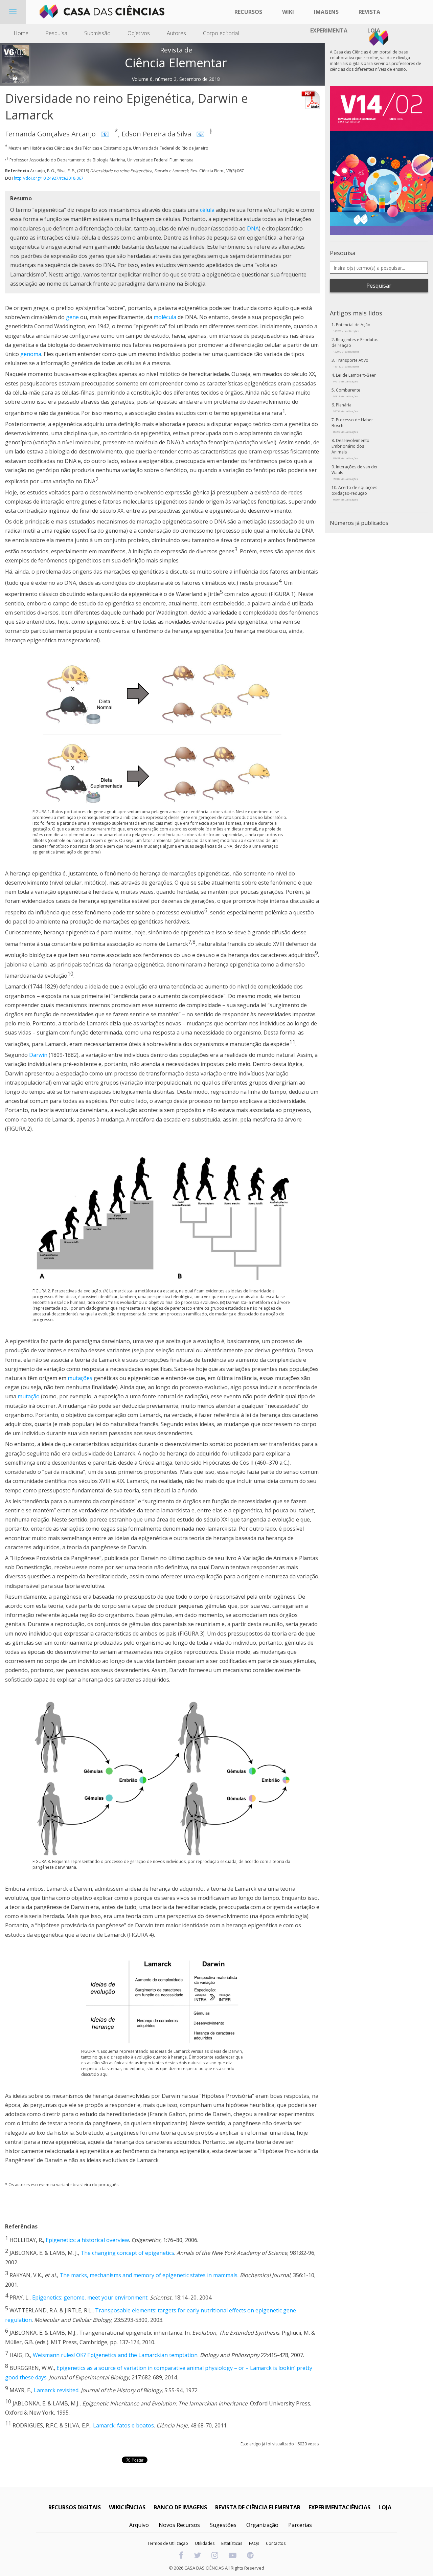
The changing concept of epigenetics (127, 2253)
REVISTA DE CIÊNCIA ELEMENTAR (258, 2507)
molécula (165, 317)
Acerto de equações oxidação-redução (354, 493)
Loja (374, 30)
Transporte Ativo (351, 363)
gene (72, 317)
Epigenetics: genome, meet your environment (90, 2297)
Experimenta (329, 30)
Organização (262, 2525)
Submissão (97, 33)
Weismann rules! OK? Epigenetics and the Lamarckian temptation (115, 2355)
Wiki (288, 12)
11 (292, 1042)
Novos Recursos (179, 2525)
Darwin (38, 1055)
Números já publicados (359, 523)
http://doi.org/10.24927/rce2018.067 (49, 178)
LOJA (385, 2507)
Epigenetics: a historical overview (87, 2240)
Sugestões (223, 2525)
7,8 (192, 942)
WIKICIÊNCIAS (127, 2507)
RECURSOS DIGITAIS (75, 2507)
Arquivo (139, 2525)
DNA (253, 228)
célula (207, 210)
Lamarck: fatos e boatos (123, 2426)
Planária (346, 407)
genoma (31, 354)
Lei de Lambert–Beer (355, 378)
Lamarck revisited (56, 2390)
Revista (369, 12)
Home (21, 33)
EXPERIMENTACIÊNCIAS (339, 2507)
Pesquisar (379, 286)
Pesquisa (56, 33)
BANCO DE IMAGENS (180, 2507)
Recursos (248, 12)
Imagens (326, 12)
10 (70, 974)
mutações (80, 1378)
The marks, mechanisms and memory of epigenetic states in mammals (149, 2275)
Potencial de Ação (352, 327)
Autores (176, 33)
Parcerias (300, 2525)
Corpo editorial (221, 33)
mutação (29, 1396)
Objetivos (139, 33)
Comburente (347, 393)
